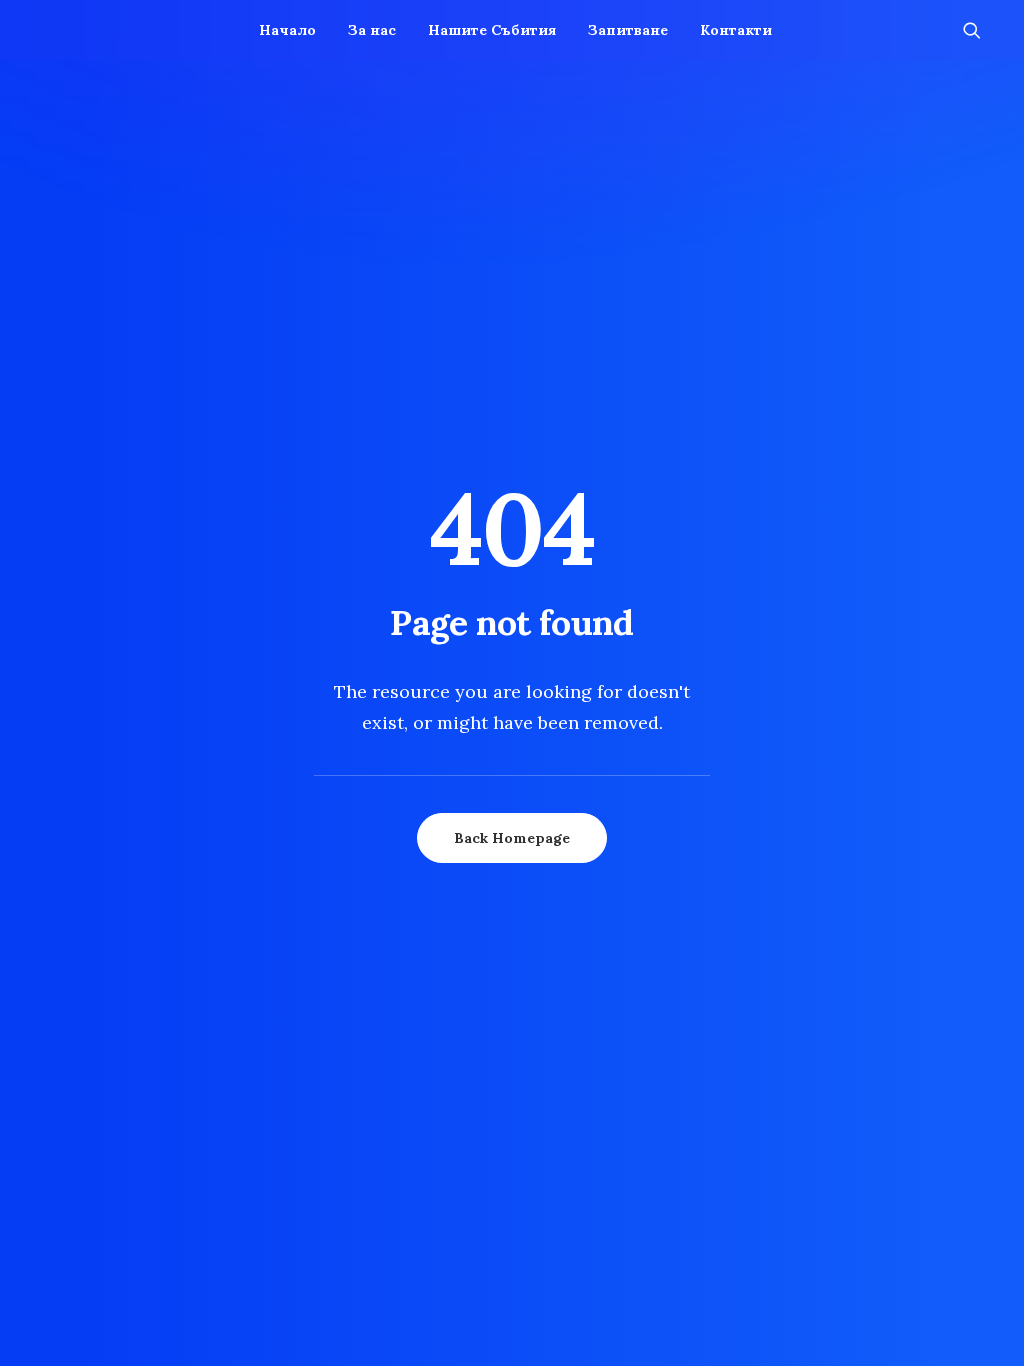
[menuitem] (287, 30)
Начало (287, 30)
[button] (981, 30)
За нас (372, 30)
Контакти (736, 30)
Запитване (628, 30)
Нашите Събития (492, 30)
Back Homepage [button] (512, 838)
